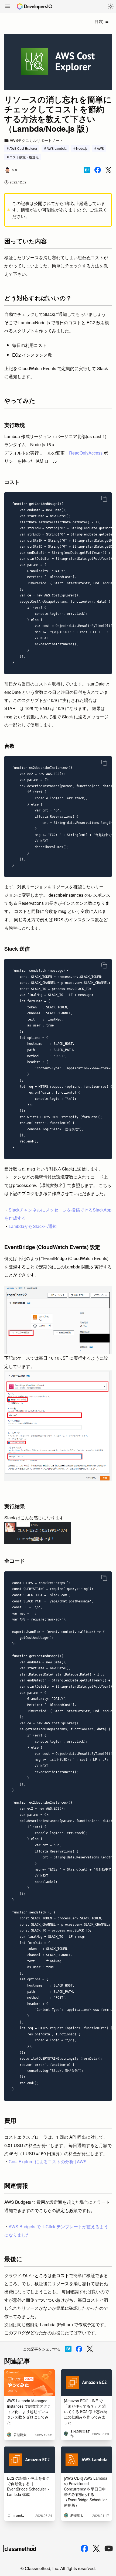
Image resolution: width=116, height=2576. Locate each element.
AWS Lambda (57, 148)
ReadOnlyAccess (86, 453)
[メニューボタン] (8, 7)
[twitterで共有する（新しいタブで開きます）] (108, 170)
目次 (99, 21)
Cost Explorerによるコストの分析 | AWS (48, 2162)
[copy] (104, 499)
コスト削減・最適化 (24, 157)
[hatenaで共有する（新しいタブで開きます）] (87, 170)
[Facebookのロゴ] (84, 2548)
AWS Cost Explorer (23, 148)
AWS (100, 148)
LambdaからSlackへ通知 (33, 1226)
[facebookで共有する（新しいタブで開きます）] (98, 170)
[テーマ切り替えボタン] (111, 6)
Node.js (82, 148)
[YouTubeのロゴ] (109, 2548)
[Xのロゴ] (96, 2549)
